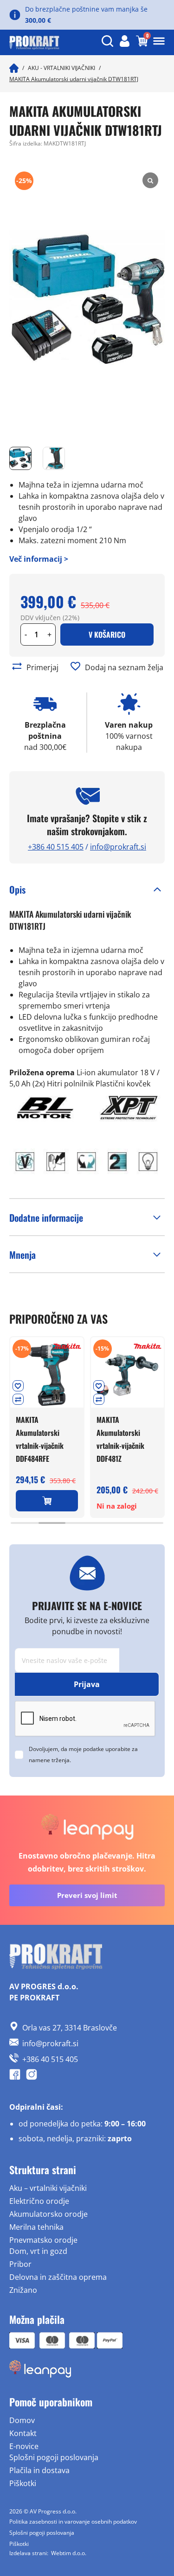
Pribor (20, 2264)
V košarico (107, 634)
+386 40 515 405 (56, 847)
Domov (22, 2420)
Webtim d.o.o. (69, 2553)
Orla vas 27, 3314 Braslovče (70, 2028)
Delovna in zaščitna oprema (58, 2277)
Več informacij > (39, 559)
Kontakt (23, 2433)
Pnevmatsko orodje (43, 2240)
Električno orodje (39, 2201)
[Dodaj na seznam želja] (75, 666)
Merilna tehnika (36, 2227)
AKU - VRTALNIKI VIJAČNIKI (61, 68)
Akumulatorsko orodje (48, 2214)
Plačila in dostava (39, 2470)
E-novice (24, 2446)
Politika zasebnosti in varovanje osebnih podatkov (73, 2522)
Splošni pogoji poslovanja (54, 2457)
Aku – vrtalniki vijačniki (48, 2188)
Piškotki (23, 2483)
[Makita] (67, 1346)
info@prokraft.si (118, 847)
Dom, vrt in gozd (38, 2251)
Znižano (23, 2290)
